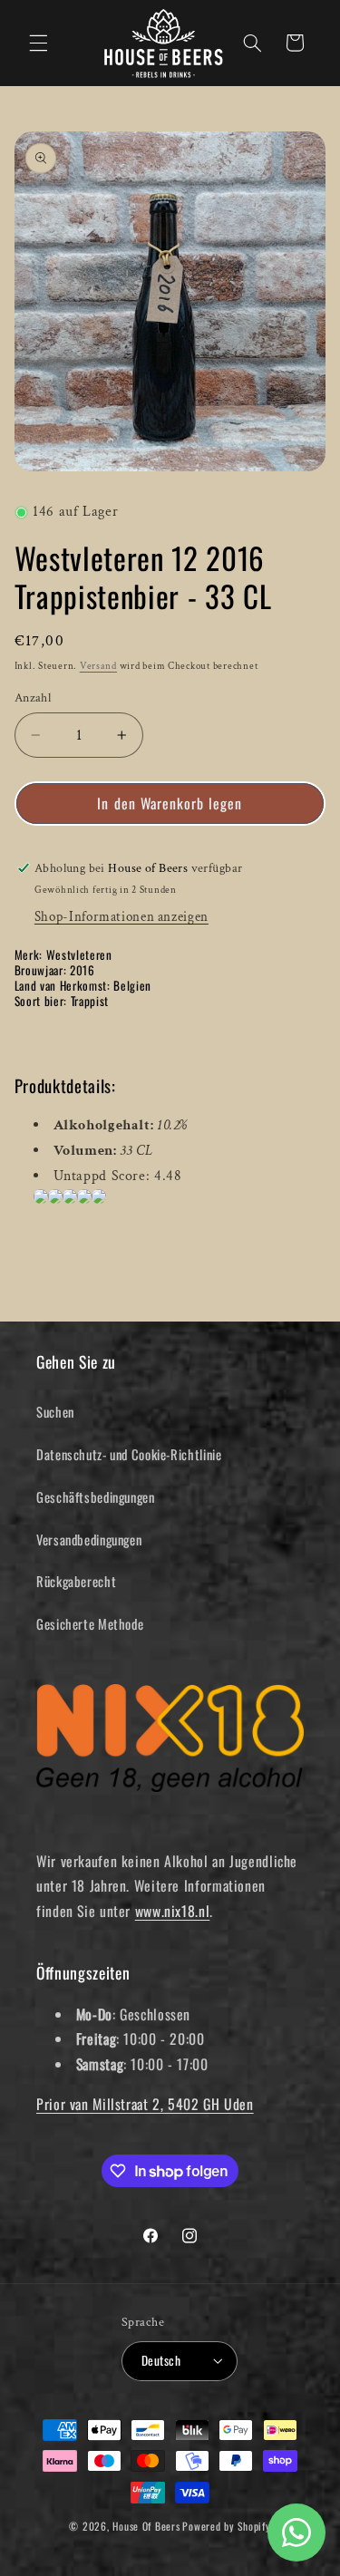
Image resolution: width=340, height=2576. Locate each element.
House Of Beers (146, 2526)
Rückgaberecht (76, 1581)
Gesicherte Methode (90, 1623)
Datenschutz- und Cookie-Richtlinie (129, 1454)
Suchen (55, 1411)
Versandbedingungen (89, 1539)
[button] (38, 43)
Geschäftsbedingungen (96, 1496)
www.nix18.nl (173, 1911)
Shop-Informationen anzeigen (121, 917)
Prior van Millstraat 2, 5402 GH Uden (145, 2104)
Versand (98, 666)
